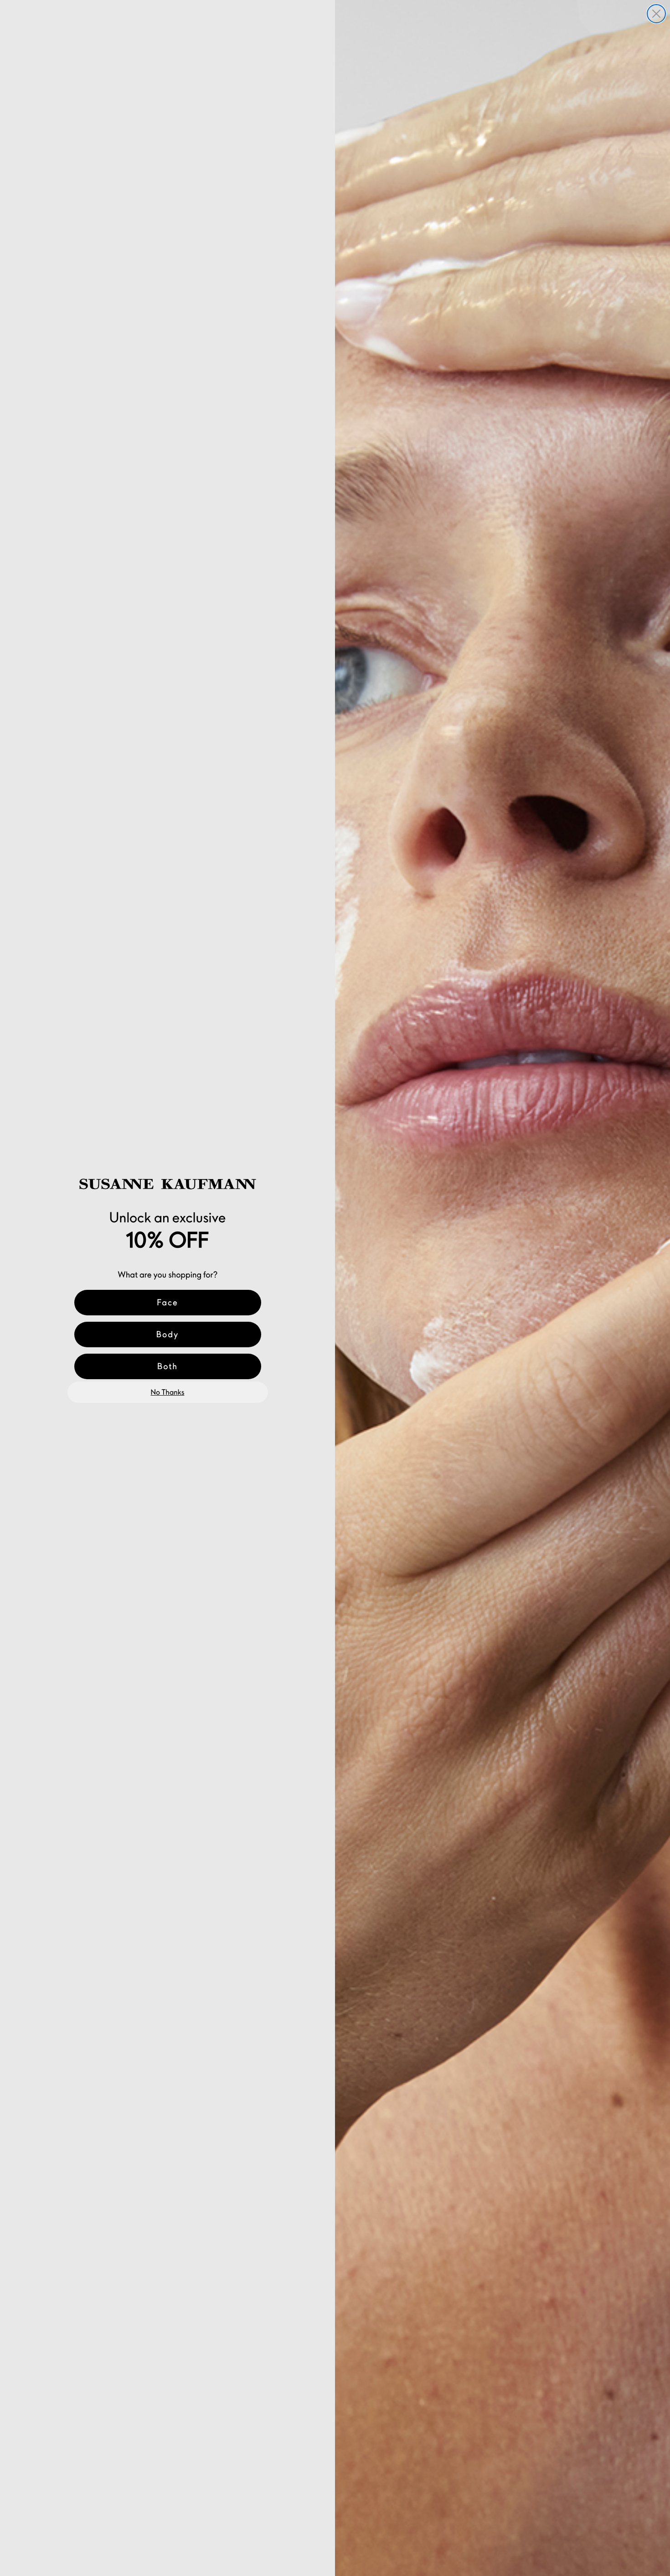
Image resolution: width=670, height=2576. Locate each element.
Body (168, 1334)
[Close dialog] (656, 14)
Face (167, 1302)
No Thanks (168, 1392)
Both (167, 1366)
